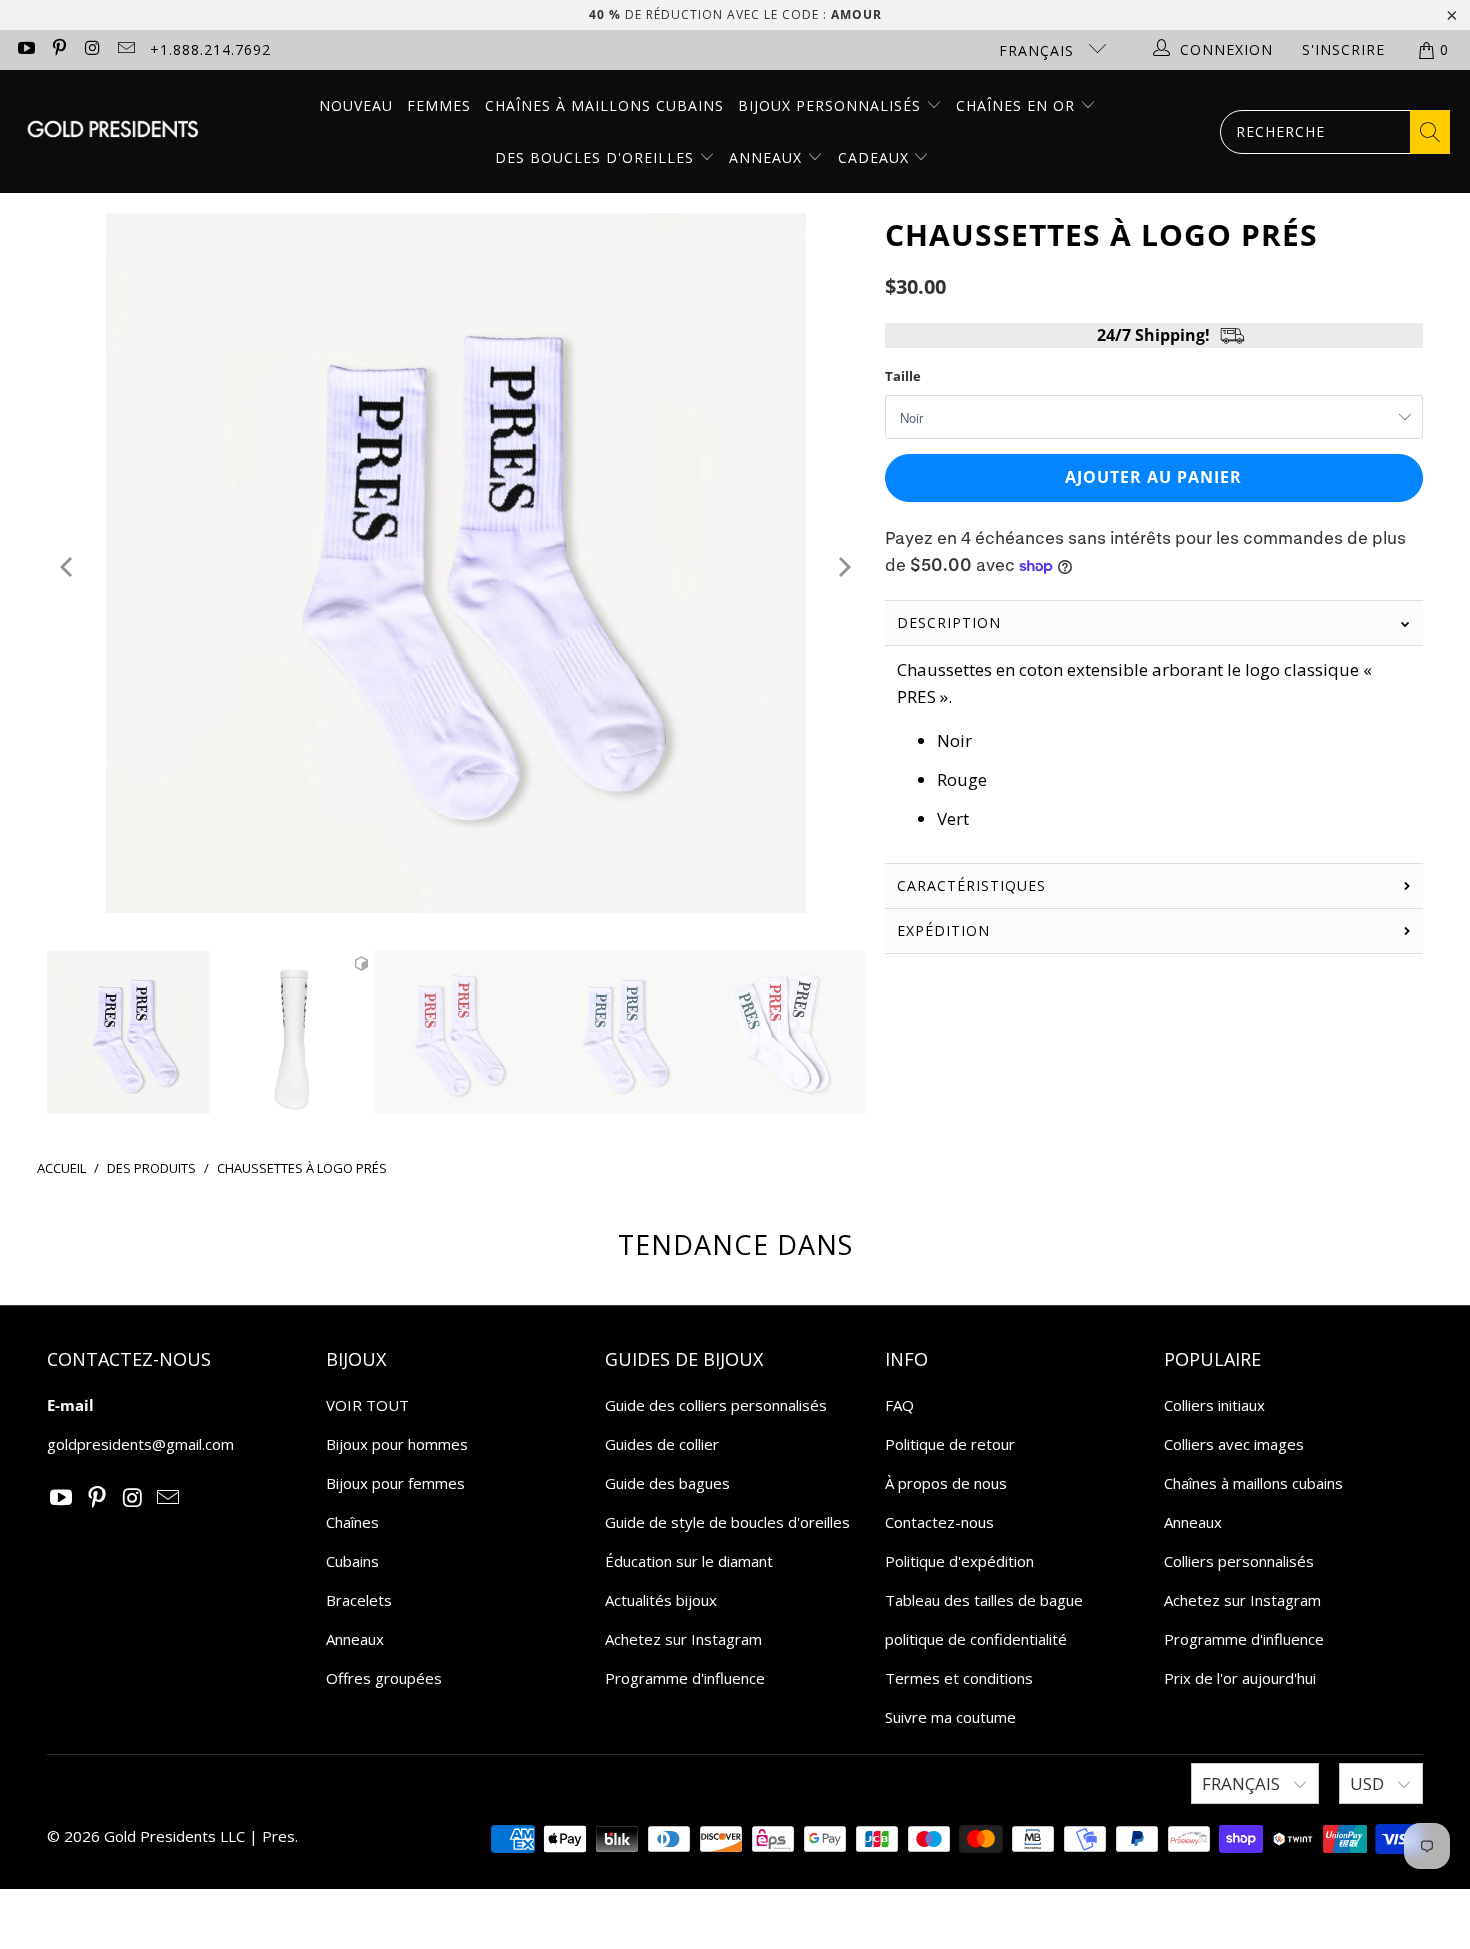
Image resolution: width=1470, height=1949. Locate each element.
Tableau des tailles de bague (984, 1600)
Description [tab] (949, 622)
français (1039, 50)
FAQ (899, 1405)
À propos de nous (946, 1483)
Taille (903, 376)
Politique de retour (950, 1444)
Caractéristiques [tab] (971, 885)
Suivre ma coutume (950, 1717)
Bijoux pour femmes (395, 1483)
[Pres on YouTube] (25, 49)
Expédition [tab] (943, 930)
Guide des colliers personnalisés (716, 1405)
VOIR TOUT (367, 1405)
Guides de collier (662, 1444)
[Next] (843, 566)
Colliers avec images (1234, 1444)
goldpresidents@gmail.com (140, 1444)
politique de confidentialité (976, 1639)
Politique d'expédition (959, 1561)
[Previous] (68, 566)
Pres (278, 1836)
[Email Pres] (126, 49)
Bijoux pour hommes (397, 1444)
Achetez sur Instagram (683, 1639)
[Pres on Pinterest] (59, 49)
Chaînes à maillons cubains (604, 105)
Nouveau (356, 105)
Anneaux (768, 157)
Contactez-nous (939, 1522)
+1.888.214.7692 (210, 49)
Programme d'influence (685, 1678)
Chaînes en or (1018, 105)
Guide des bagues (667, 1483)
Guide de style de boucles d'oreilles (727, 1522)
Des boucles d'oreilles (597, 157)
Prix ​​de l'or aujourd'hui (1240, 1678)
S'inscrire (1343, 49)
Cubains (352, 1561)
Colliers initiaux (1214, 1405)
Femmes (439, 105)
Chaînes (352, 1522)
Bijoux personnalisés (832, 105)
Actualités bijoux (661, 1600)
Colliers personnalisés (1239, 1561)
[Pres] (112, 131)
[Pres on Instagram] (92, 49)
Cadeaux (876, 157)
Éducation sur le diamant (689, 1561)
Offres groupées (384, 1678)
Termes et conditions (959, 1678)
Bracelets (359, 1600)
